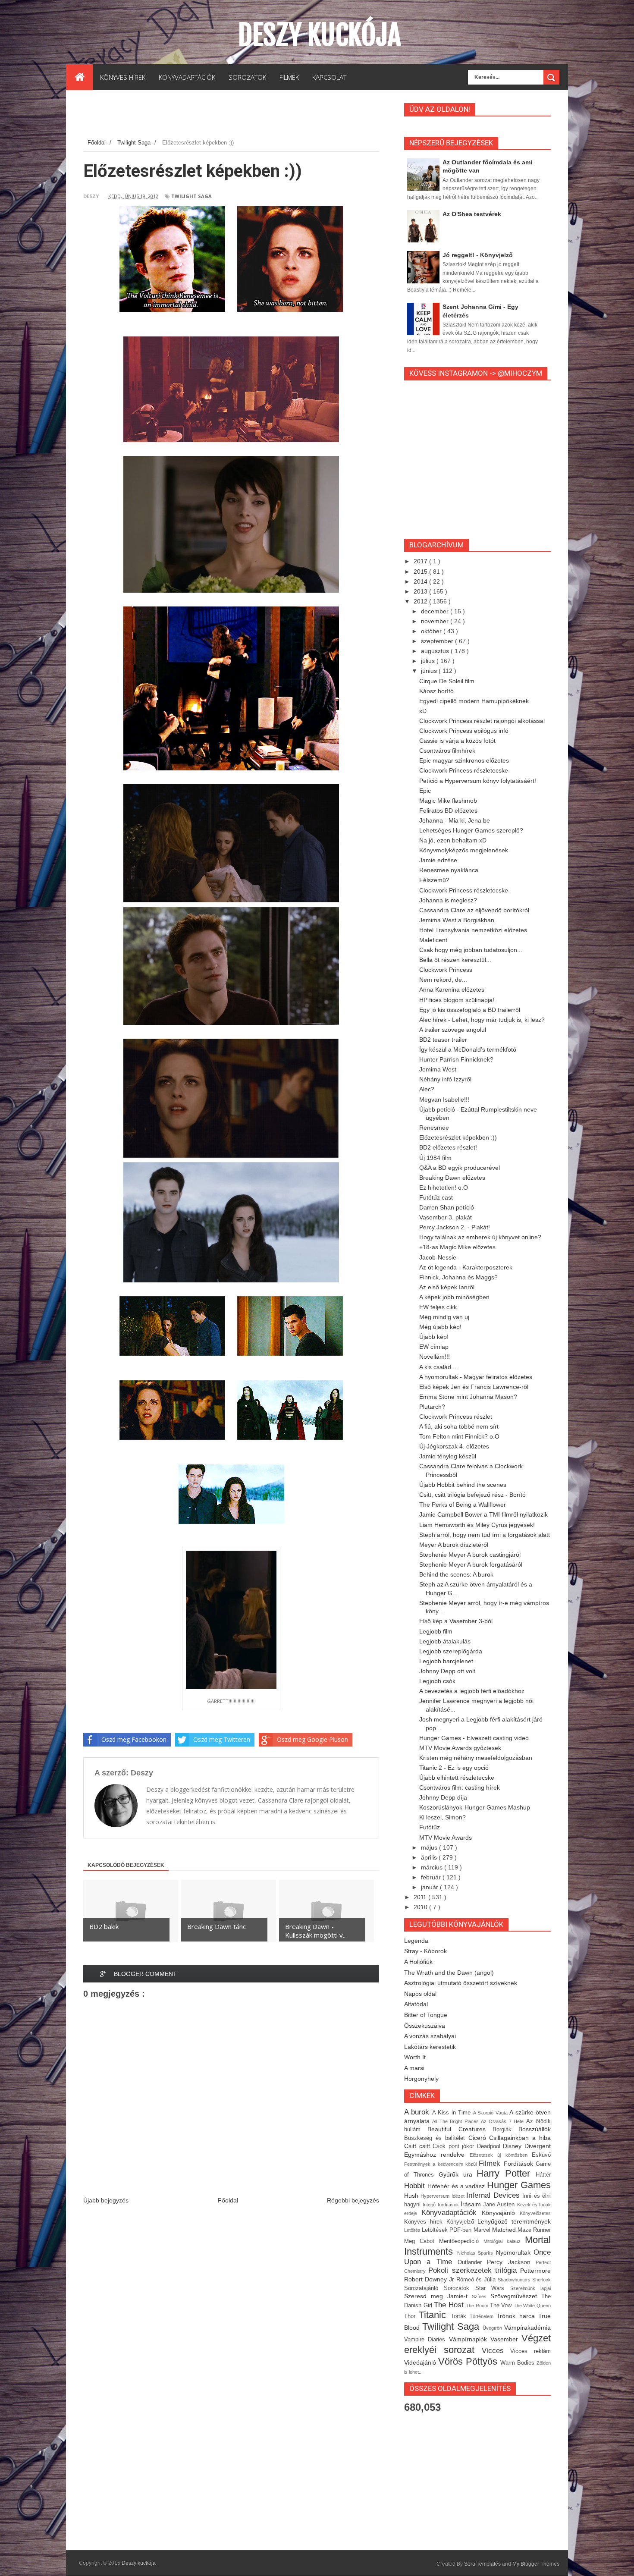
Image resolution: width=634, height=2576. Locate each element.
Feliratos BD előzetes (448, 810)
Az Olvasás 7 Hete (504, 2121)
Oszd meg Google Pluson (312, 1739)
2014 (421, 581)
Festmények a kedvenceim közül (441, 2164)
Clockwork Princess (446, 970)
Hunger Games (519, 2185)
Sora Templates (482, 2564)
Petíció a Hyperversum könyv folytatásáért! (478, 781)
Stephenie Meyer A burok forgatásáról (471, 1564)
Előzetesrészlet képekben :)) (458, 1137)
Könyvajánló (501, 2213)
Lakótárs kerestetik (430, 2047)
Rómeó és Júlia (477, 2280)
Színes (481, 2296)
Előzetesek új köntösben (501, 2155)
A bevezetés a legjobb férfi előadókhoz (472, 1691)
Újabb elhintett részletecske (457, 1778)
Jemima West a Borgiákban (457, 920)
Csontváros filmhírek (447, 751)
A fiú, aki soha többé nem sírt (459, 1426)
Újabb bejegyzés (106, 2200)
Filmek (491, 2163)
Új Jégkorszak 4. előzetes (454, 1446)
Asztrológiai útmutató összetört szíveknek (461, 1983)
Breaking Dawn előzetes (452, 1178)
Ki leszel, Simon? (443, 1817)
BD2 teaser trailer (443, 1040)
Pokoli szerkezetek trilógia (474, 2270)
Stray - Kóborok (425, 1951)
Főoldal (228, 2200)
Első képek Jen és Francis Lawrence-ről (474, 1387)
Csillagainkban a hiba (520, 2138)
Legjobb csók (437, 1681)
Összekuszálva (425, 2026)
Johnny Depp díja (443, 1797)
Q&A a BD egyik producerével (460, 1168)
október (432, 631)
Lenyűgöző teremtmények (514, 2221)
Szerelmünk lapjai (530, 2288)
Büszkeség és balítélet (436, 2138)
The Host (450, 2305)
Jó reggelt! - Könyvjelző (478, 255)
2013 (421, 591)
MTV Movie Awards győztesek (460, 1748)
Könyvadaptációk (452, 2213)
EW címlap (434, 1347)
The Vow (502, 2306)
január (430, 1887)
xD (423, 711)
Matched (505, 2230)
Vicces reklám (530, 2351)
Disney (514, 2146)
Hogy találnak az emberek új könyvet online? (480, 1237)
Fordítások (520, 2164)
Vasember (506, 2339)
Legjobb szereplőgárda (451, 1651)
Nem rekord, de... (443, 980)
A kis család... (438, 1367)
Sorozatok (459, 2288)
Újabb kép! (434, 1337)
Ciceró (479, 2138)
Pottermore (535, 2271)
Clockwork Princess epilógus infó (464, 731)
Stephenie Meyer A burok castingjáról (470, 1555)
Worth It (415, 2057)
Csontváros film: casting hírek (460, 1787)
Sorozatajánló (424, 2288)
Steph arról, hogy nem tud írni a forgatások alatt (485, 1535)
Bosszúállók (535, 2129)
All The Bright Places (457, 2121)
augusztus (436, 651)
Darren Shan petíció (447, 1207)
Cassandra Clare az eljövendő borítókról (474, 910)
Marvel (483, 2230)
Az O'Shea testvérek (472, 214)
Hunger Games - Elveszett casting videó (474, 1738)
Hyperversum (436, 2196)
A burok (418, 2112)
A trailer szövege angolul (453, 1030)
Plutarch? (432, 1407)
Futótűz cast (436, 1197)
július (429, 661)
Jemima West (438, 1069)
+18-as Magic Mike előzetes (457, 1247)
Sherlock (541, 2280)
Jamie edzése (438, 860)
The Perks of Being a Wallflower (463, 1505)
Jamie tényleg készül (448, 1456)
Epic (425, 791)
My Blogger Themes (536, 2564)
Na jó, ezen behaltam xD (453, 840)
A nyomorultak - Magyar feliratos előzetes (476, 1377)
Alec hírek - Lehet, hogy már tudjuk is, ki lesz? (482, 1020)
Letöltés (413, 2230)
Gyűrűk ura (458, 2174)
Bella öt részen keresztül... (455, 960)
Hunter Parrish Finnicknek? (456, 1059)
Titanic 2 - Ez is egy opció (454, 1768)
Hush (412, 2196)
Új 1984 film (435, 1158)
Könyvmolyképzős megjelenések (464, 850)
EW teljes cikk (438, 1307)
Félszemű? (434, 880)
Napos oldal (420, 1994)
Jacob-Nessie (438, 1257)
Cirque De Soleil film (447, 681)
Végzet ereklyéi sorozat (477, 2344)
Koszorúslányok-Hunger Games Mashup (475, 1807)
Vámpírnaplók (470, 2339)
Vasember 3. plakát (446, 1217)
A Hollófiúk (418, 1962)
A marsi (414, 2068)
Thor (411, 2316)
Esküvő (541, 2155)
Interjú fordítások (442, 2205)
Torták (460, 2316)
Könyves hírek (425, 2222)
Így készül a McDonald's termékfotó (468, 1049)
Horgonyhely (421, 2079)
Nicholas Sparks (477, 2253)
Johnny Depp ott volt (447, 1671)
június (430, 671)
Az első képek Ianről (447, 1287)
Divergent (538, 2146)
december (436, 611)
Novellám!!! (435, 1357)
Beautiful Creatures (460, 2129)
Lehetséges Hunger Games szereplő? (471, 830)
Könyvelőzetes (535, 2213)
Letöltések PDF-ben (447, 2230)
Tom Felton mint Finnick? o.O (459, 1436)
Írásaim (472, 2204)
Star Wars (493, 2288)
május (430, 1847)
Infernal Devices (494, 2195)
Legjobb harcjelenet (446, 1661)
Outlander (472, 2262)
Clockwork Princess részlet (456, 1417)
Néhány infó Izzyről (445, 1079)
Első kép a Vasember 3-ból (456, 1621)
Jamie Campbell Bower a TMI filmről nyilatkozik (483, 1514)
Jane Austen (500, 2205)
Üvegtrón (493, 2328)
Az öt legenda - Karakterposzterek (466, 1267)
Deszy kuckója (319, 35)
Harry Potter (506, 2173)
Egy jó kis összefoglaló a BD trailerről (470, 1010)
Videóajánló (421, 2362)
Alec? (427, 1089)
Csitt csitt (418, 2146)
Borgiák (505, 2130)
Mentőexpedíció (461, 2241)
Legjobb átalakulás (445, 1641)
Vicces (496, 2351)
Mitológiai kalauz (504, 2241)
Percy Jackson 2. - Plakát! (455, 1227)
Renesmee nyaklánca (449, 870)
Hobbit (416, 2186)
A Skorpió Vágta (491, 2113)
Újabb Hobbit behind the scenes (463, 1485)
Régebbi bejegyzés (353, 2200)
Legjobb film (436, 1631)
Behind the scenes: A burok (456, 1574)
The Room (478, 2306)
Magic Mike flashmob (448, 801)
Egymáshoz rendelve (437, 2155)
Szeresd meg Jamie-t (438, 2296)
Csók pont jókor (455, 2146)
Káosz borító (436, 691)
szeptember (438, 641)
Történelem (483, 2316)
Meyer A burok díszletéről (454, 1545)
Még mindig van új (444, 1317)
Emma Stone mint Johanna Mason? (468, 1397)
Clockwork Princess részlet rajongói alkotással (482, 721)
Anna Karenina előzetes (452, 990)
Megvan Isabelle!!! (444, 1100)
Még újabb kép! (440, 1327)
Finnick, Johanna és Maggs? (458, 1277)
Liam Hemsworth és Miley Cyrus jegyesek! (477, 1525)
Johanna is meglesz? (448, 900)
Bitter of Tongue (426, 2015)
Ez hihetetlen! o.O (444, 1187)
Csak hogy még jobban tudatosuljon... (471, 950)
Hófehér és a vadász (457, 2186)
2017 (421, 561)
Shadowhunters (515, 2280)
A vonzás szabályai (430, 2036)
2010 (421, 1907)
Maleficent (433, 940)
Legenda (416, 1941)
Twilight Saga (191, 196)
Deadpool (490, 2146)
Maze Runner (534, 2230)
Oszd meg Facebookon (134, 1739)
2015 (421, 572)
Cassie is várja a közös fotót (457, 741)
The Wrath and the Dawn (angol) (449, 1973)
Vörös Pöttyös (469, 2361)
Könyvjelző (462, 2222)
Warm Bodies (518, 2363)
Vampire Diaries (427, 2340)
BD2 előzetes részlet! (448, 1147)
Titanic (435, 2315)
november (436, 621)
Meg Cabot (422, 2241)
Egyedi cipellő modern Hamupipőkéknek (474, 701)
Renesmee (434, 1128)
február (432, 1877)
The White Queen (532, 2306)
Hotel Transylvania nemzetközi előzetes (473, 930)
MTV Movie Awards (446, 1838)
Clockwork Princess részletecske (464, 770)
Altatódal (416, 2004)
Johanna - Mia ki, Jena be (455, 820)
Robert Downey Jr (430, 2279)
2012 (421, 601)
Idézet (459, 2196)
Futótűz (430, 1827)
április (430, 1857)
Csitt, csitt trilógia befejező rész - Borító (472, 1495)
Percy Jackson (511, 2262)
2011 (421, 1897)
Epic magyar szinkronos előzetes (464, 760)
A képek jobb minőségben (454, 1297)
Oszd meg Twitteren (222, 1739)
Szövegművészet (516, 2296)
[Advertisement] (240, 116)
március (433, 1867)
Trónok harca (517, 2316)
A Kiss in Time (453, 2113)
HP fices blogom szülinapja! (457, 1000)
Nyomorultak (515, 2252)
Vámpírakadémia (527, 2328)
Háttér (543, 2175)
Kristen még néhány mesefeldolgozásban (476, 1758)
